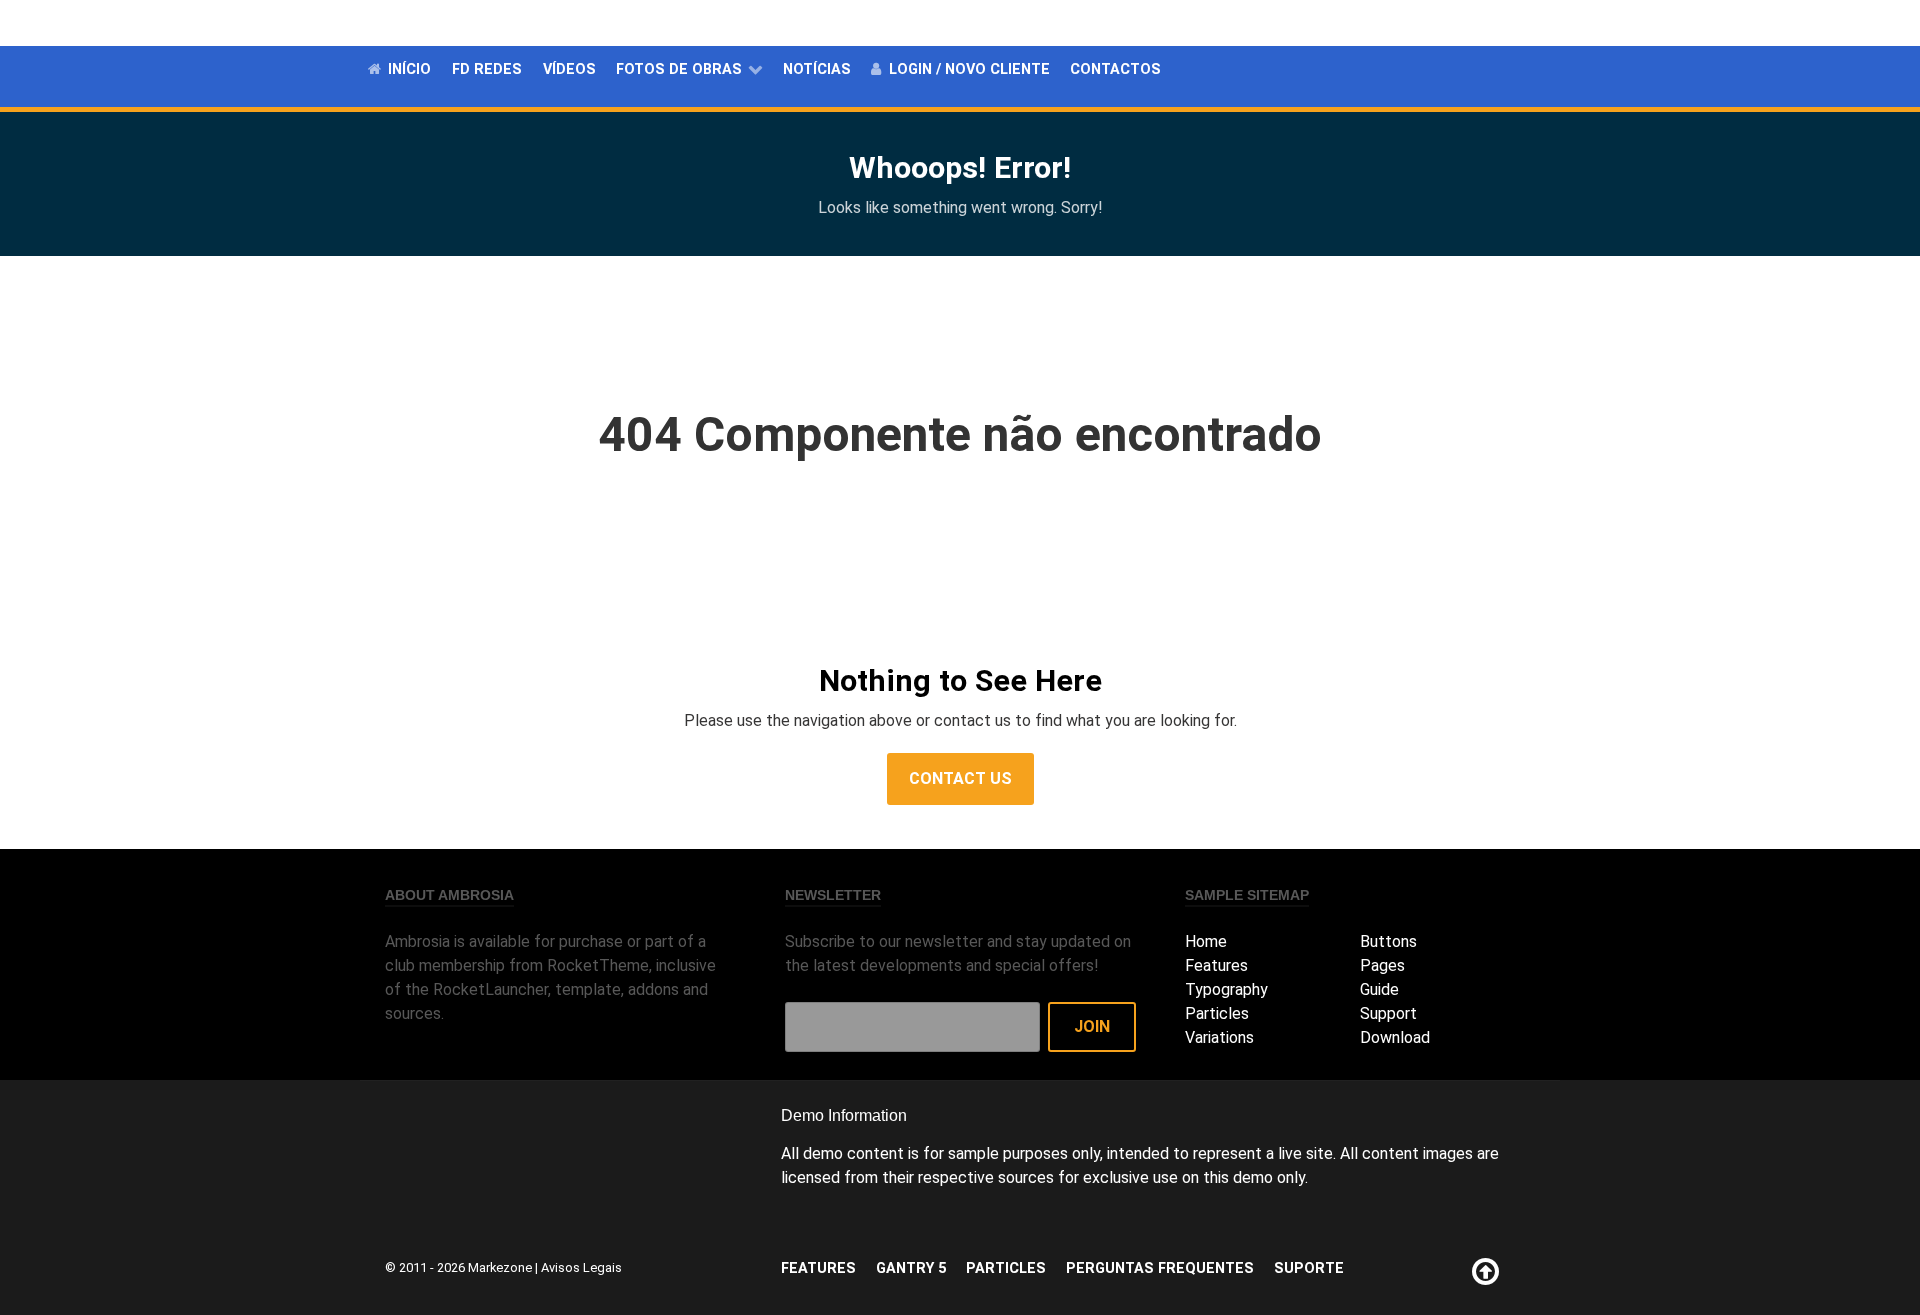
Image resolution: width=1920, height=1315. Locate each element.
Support (1388, 1013)
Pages (1382, 965)
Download (1395, 1037)
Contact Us (960, 778)
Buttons (1388, 941)
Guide (1379, 989)
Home (1206, 941)
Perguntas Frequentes (1380, 22)
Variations (1219, 1037)
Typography (1226, 989)
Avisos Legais (581, 1267)
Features (1061, 22)
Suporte (1518, 22)
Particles (1237, 22)
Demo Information (844, 1115)
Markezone (500, 1267)
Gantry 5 (1148, 22)
